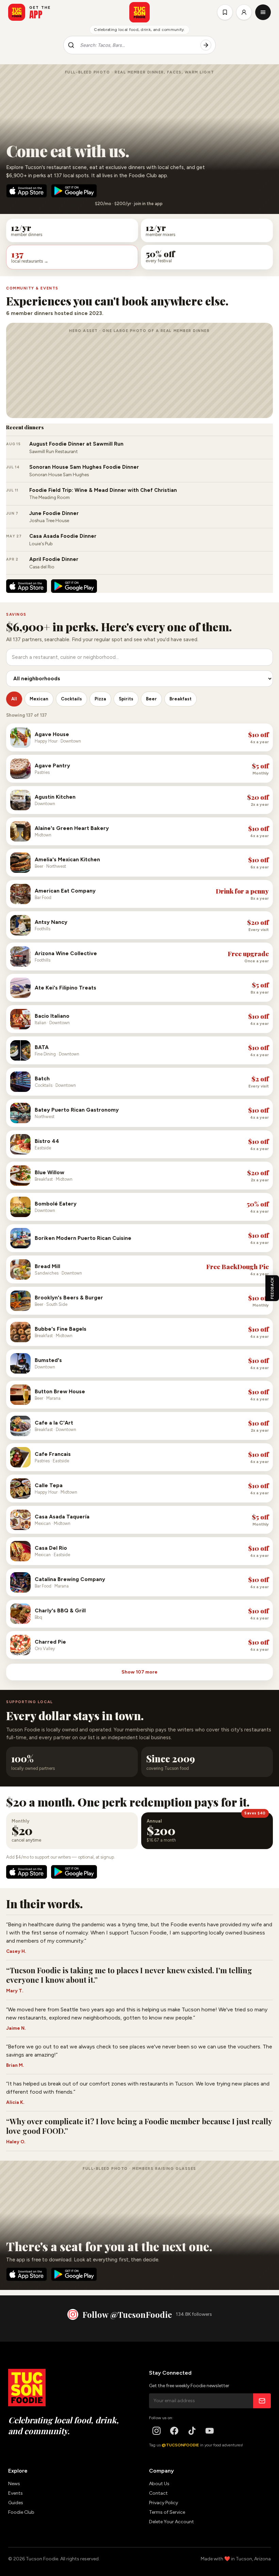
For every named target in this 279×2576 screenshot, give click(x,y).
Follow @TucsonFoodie (127, 2314)
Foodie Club (21, 2512)
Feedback (272, 1288)
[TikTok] (192, 2431)
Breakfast (180, 699)
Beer (151, 699)
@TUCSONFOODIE (180, 2445)
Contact (158, 2493)
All (14, 699)
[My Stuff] (225, 12)
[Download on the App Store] (27, 191)
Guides (16, 2503)
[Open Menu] (263, 12)
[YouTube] (210, 2431)
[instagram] (157, 2431)
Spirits (126, 699)
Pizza (100, 699)
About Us (159, 2484)
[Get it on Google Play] (74, 191)
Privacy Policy (163, 2503)
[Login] (244, 12)
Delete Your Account (171, 2522)
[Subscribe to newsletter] (262, 2401)
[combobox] (137, 45)
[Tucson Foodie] (139, 12)
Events (15, 2493)
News (14, 2484)
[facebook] (174, 2431)
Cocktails (71, 699)
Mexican (39, 699)
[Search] (206, 45)
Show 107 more (139, 1672)
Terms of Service (167, 2512)
